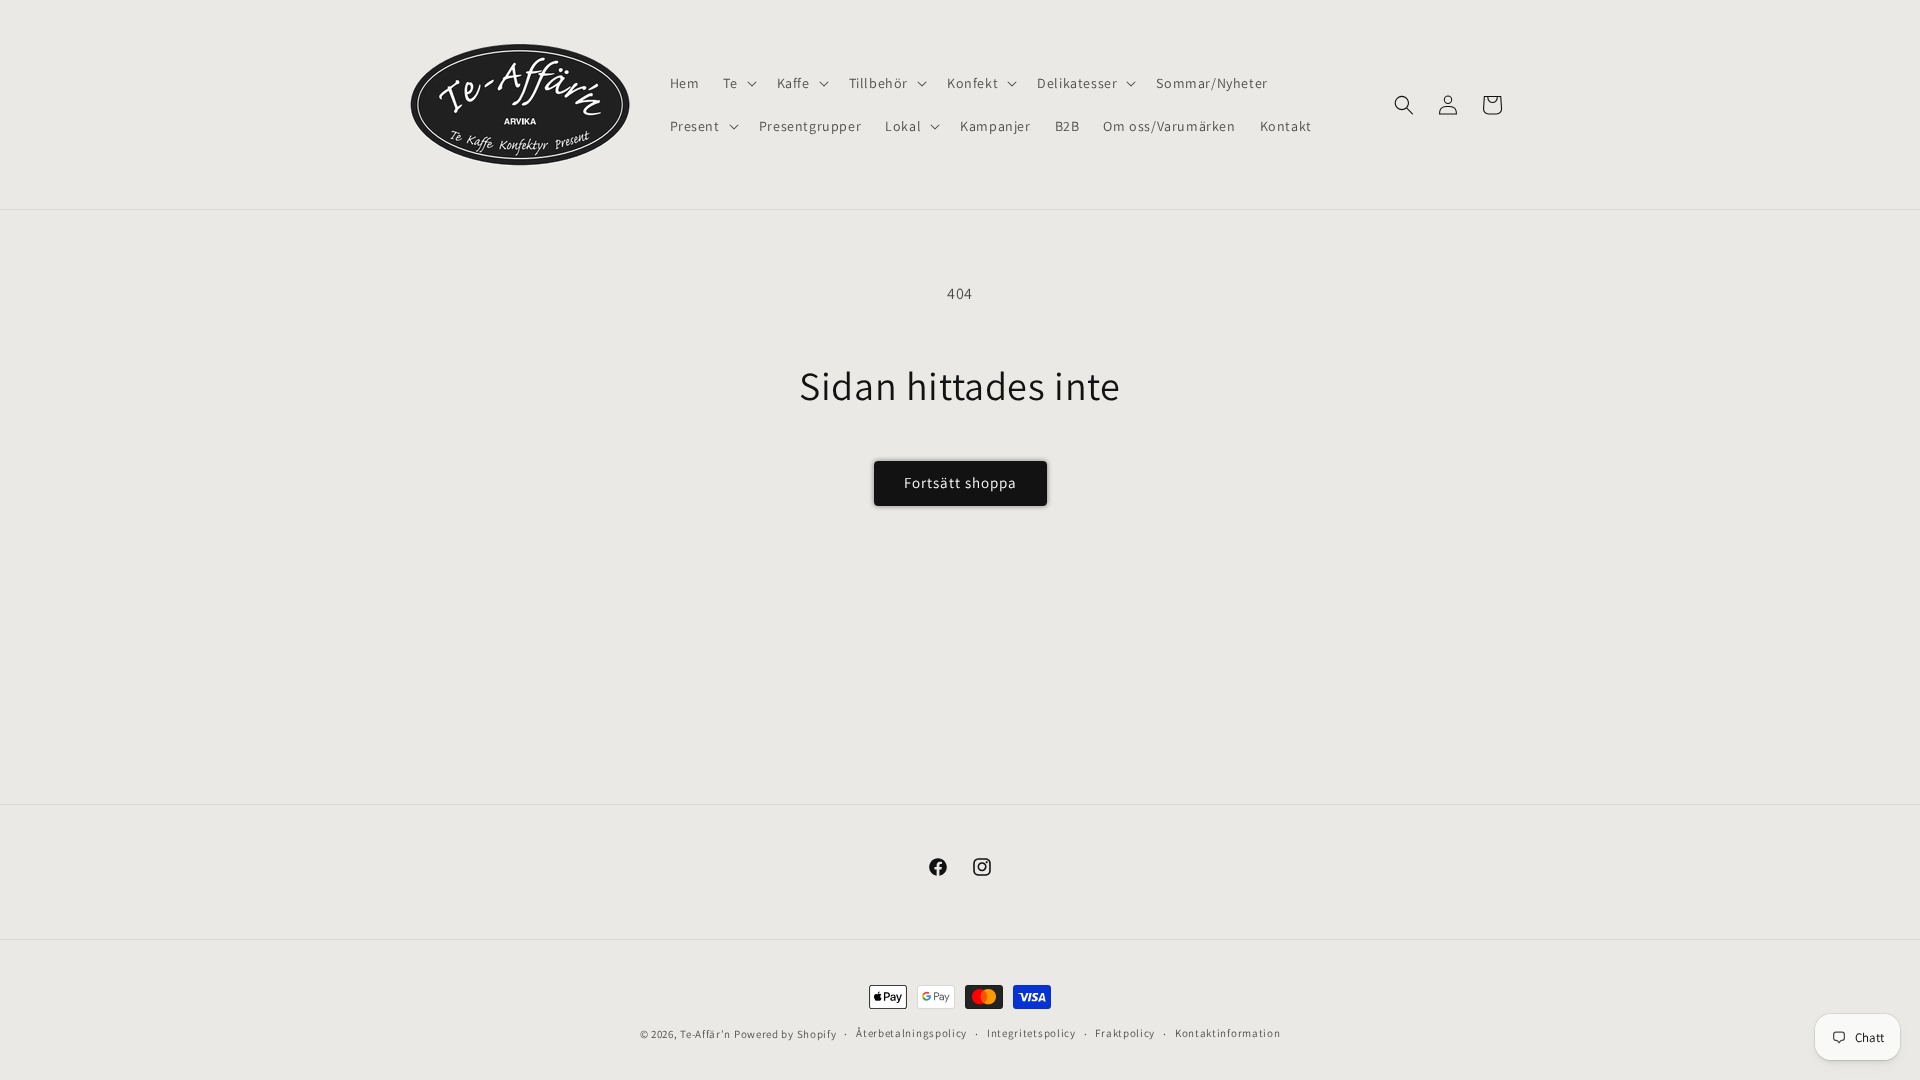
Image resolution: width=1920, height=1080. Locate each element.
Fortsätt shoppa (960, 482)
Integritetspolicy (1031, 1033)
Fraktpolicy (1125, 1033)
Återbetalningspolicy (911, 1033)
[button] (737, 83)
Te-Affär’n (705, 1034)
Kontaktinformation (1228, 1033)
